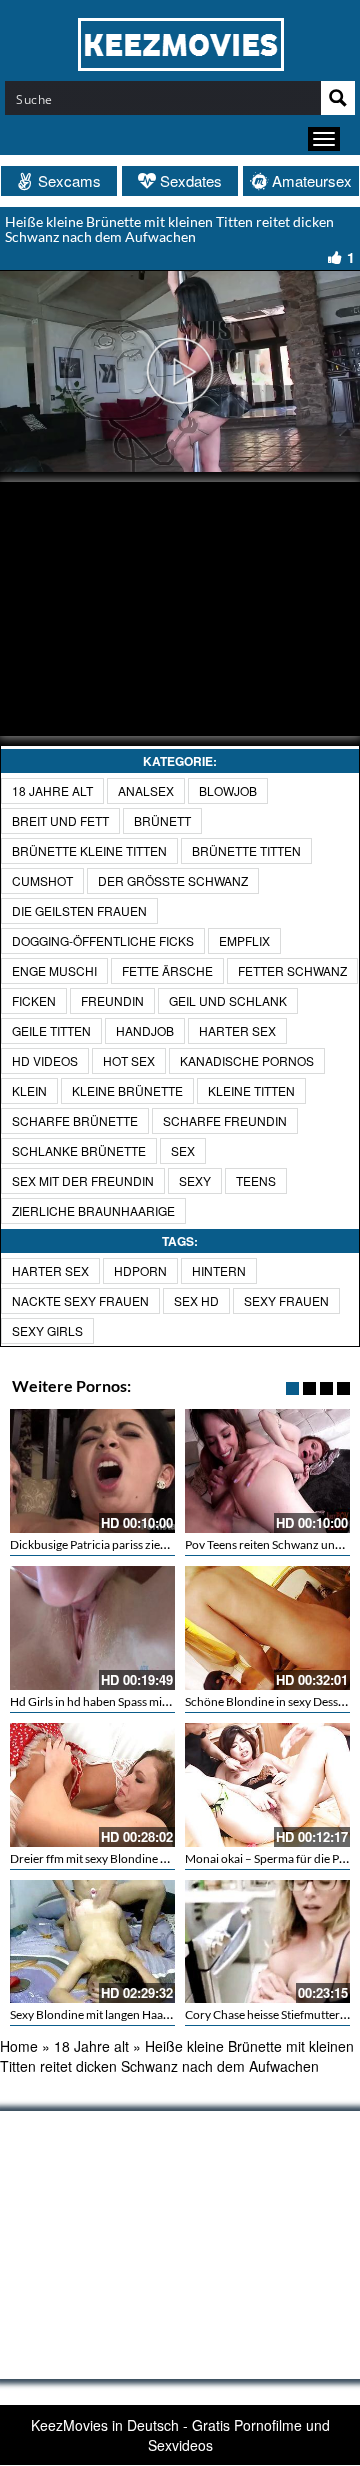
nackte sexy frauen (80, 1300)
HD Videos (45, 1060)
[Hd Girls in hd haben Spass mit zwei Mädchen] (92, 1628)
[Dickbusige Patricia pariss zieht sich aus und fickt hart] (92, 1471)
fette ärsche (167, 970)
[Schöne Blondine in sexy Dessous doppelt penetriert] (267, 1628)
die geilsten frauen (79, 910)
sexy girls (47, 1330)
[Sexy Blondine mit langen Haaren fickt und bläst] (92, 1942)
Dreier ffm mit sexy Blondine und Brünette (120, 1858)
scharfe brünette (75, 1120)
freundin (112, 1000)
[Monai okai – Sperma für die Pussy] (267, 1785)
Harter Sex (237, 1030)
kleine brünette (127, 1090)
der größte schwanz (173, 880)
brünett (162, 820)
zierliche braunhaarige (93, 1210)
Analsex (146, 790)
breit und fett (60, 820)
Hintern (219, 1270)
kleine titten (251, 1090)
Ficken (34, 1000)
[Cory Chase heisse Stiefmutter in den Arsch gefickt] (267, 1942)
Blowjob (228, 790)
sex (183, 1150)
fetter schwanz (292, 970)
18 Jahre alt (52, 790)
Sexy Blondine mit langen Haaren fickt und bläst (133, 2014)
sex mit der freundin (83, 1180)
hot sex (129, 1060)
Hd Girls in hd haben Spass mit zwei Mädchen (127, 1701)
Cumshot (42, 880)
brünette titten (246, 850)
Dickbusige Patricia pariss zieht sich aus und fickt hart (148, 1544)
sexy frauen (286, 1300)
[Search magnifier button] (338, 98)
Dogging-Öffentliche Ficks (103, 940)
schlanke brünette (79, 1150)
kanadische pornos (247, 1060)
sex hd (196, 1300)
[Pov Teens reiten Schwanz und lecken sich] (267, 1471)
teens (256, 1180)
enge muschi (54, 970)
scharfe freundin (225, 1120)
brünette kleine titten (89, 850)
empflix (244, 940)
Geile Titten (51, 1030)
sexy (195, 1180)
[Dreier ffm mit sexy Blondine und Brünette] (92, 1785)
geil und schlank (228, 1000)
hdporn (140, 1270)
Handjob (145, 1030)
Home (19, 2046)
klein (29, 1090)
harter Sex (50, 1270)
